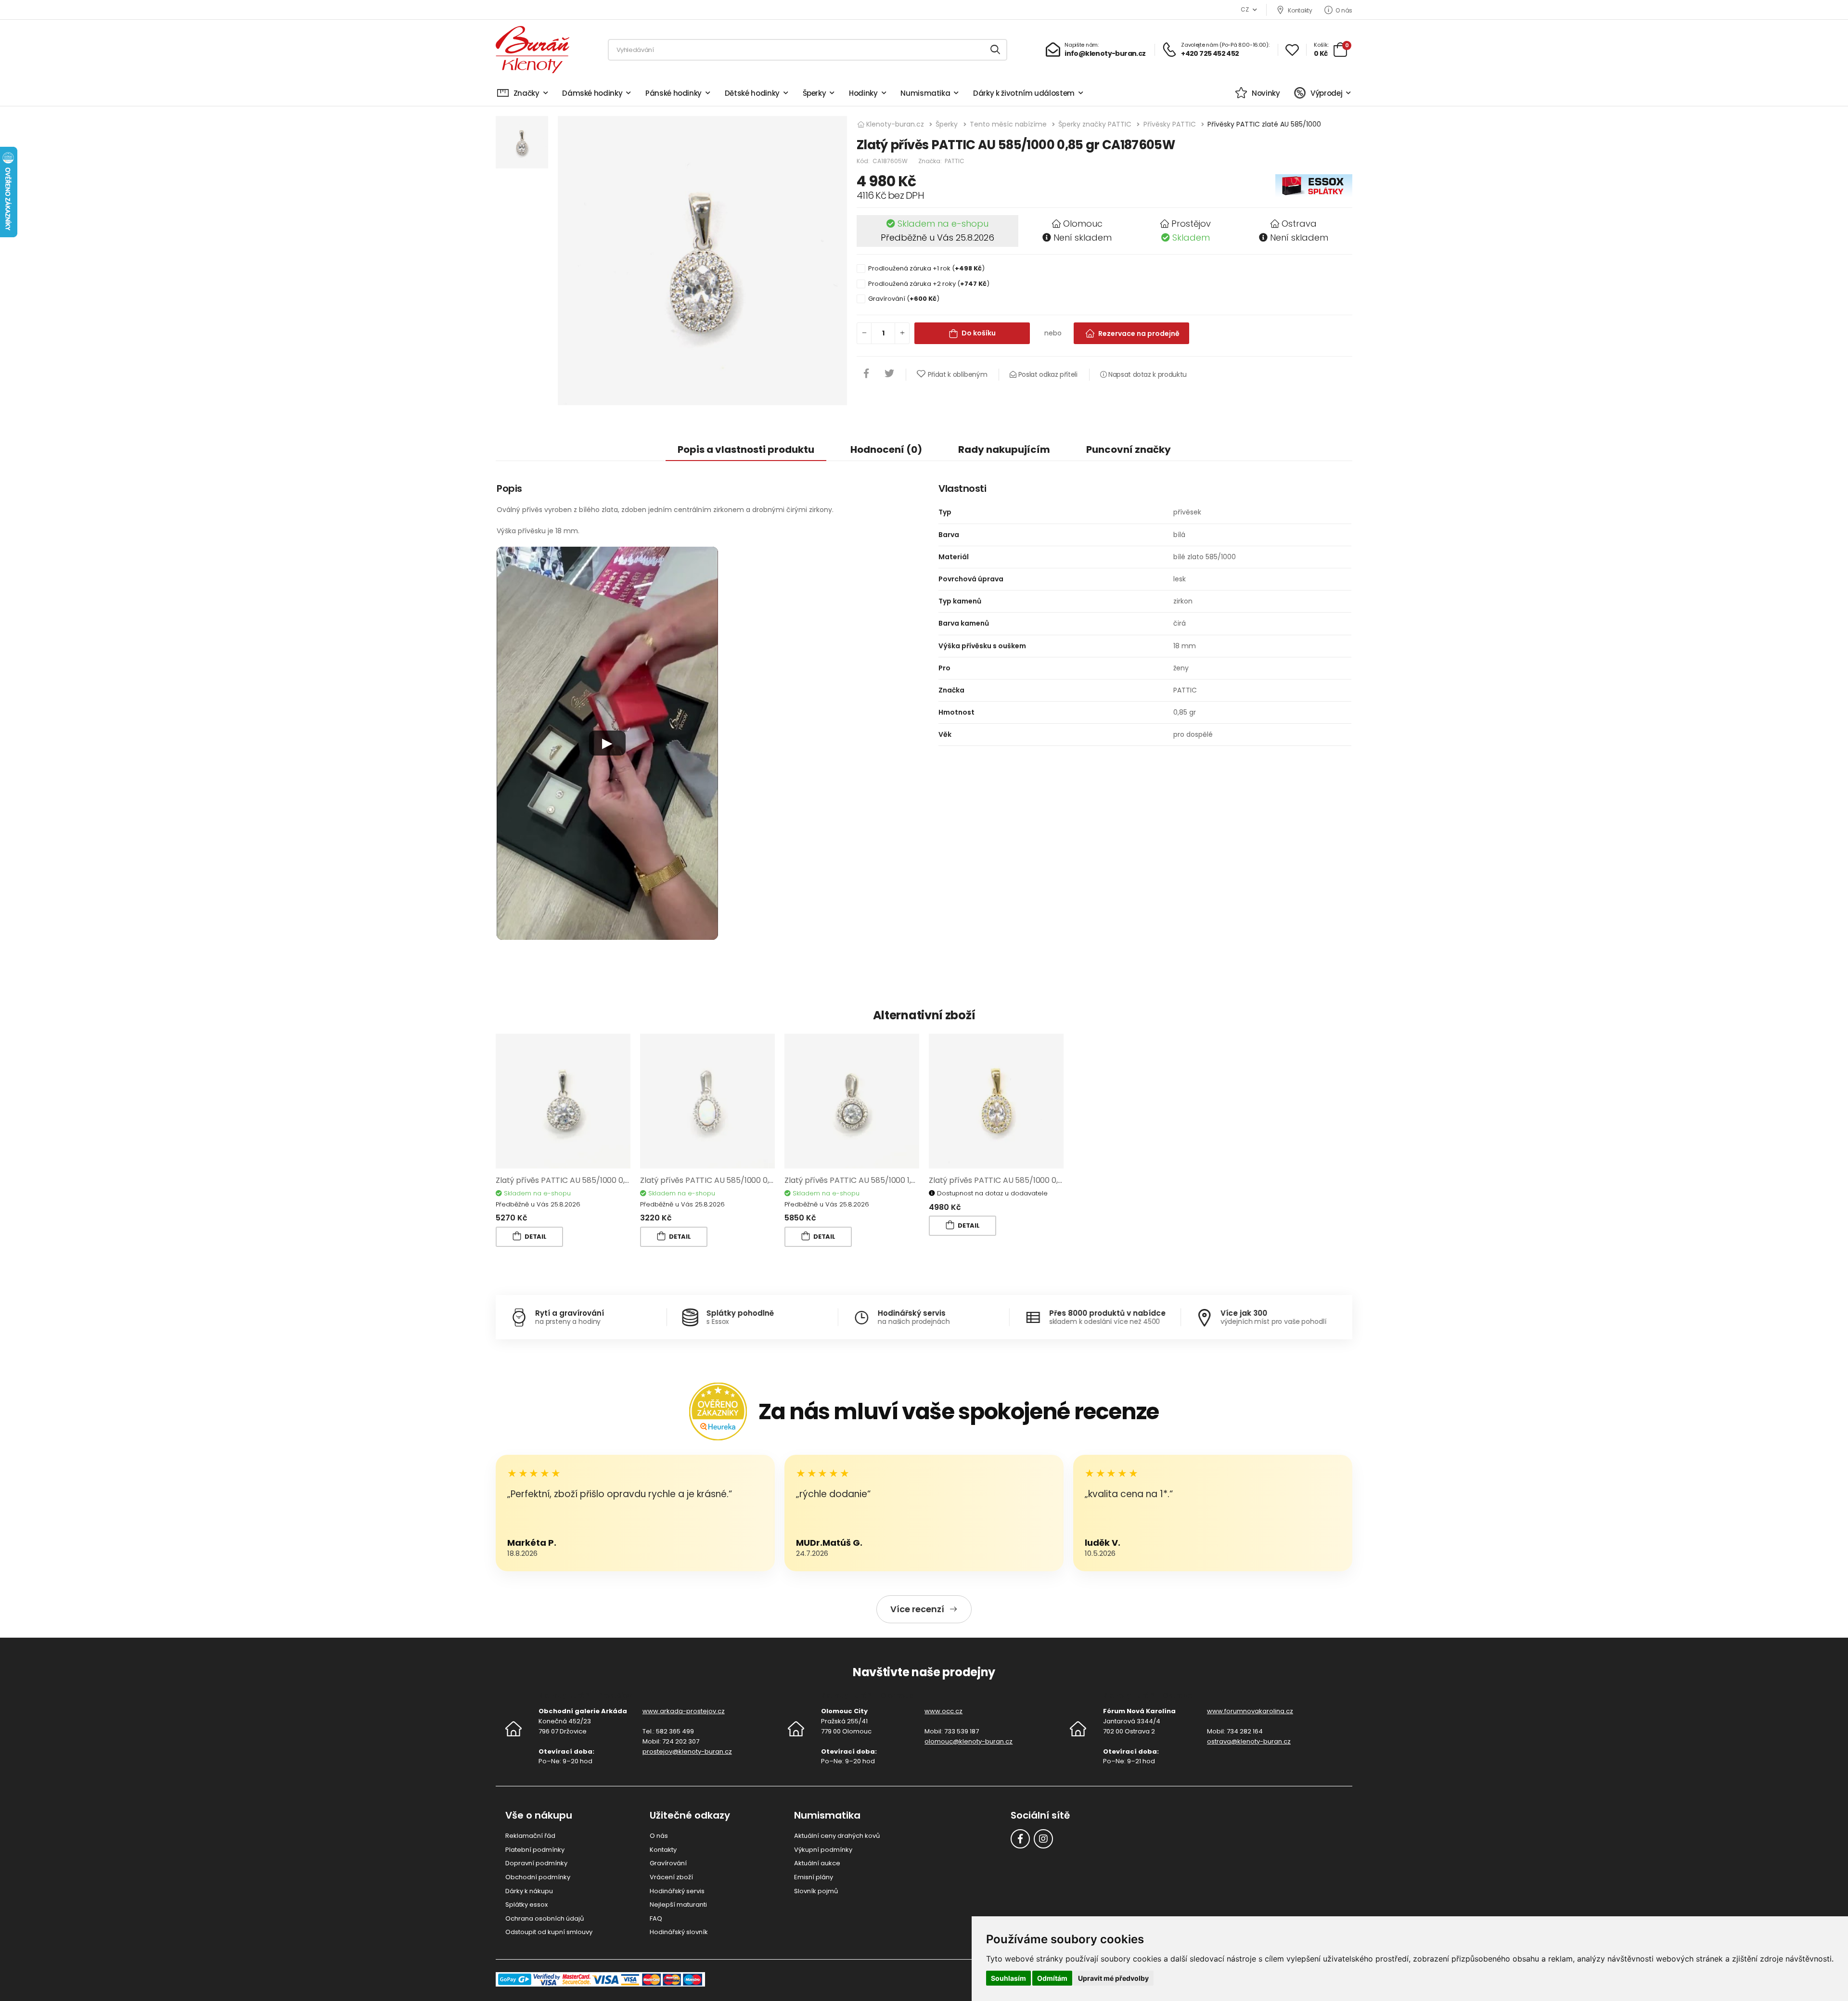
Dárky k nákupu (529, 1891)
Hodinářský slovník (679, 1932)
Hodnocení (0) (886, 449)
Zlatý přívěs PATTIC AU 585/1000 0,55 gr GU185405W (738, 1180)
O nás (1344, 10)
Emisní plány (814, 1877)
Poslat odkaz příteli (1047, 374)
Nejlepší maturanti (678, 1905)
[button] (607, 744)
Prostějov (1191, 224)
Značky (526, 93)
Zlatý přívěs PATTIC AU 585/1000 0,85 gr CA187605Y (1024, 1180)
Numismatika (925, 93)
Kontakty (1300, 10)
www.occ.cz (943, 1711)
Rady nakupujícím (1004, 449)
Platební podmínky (535, 1850)
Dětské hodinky (752, 93)
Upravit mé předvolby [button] (1113, 1978)
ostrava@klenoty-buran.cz (1249, 1741)
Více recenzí (917, 1609)
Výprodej (1326, 93)
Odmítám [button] (1052, 1978)
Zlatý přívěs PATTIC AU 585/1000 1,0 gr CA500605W (879, 1180)
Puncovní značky (1129, 449)
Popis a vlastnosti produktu (746, 449)
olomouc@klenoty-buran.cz (969, 1741)
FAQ (656, 1918)
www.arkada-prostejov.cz (684, 1711)
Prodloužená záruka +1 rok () (926, 268)
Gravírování (668, 1863)
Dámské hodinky (592, 93)
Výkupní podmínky (823, 1850)
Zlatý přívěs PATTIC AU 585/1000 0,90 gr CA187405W (593, 1180)
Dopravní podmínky (536, 1863)
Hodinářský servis (677, 1891)
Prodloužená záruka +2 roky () (929, 284)
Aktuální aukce (817, 1863)
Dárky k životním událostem (1024, 93)
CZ (1245, 9)
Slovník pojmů (816, 1891)
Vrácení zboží (671, 1877)
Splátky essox (526, 1905)
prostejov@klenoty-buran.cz (687, 1751)
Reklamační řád (530, 1836)
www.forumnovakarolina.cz (1250, 1711)
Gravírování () (904, 299)
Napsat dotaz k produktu (1147, 374)
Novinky (1266, 93)
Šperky (815, 93)
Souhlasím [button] (1008, 1978)
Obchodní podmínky (538, 1877)
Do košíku (979, 333)
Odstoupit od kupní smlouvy (549, 1932)
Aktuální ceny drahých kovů (837, 1836)
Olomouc (1083, 224)
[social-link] (1020, 1839)
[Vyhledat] (996, 50)
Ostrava (1299, 224)
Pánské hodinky (674, 93)
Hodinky (863, 93)
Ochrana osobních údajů (545, 1918)
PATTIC (955, 161)
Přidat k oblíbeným (957, 374)
